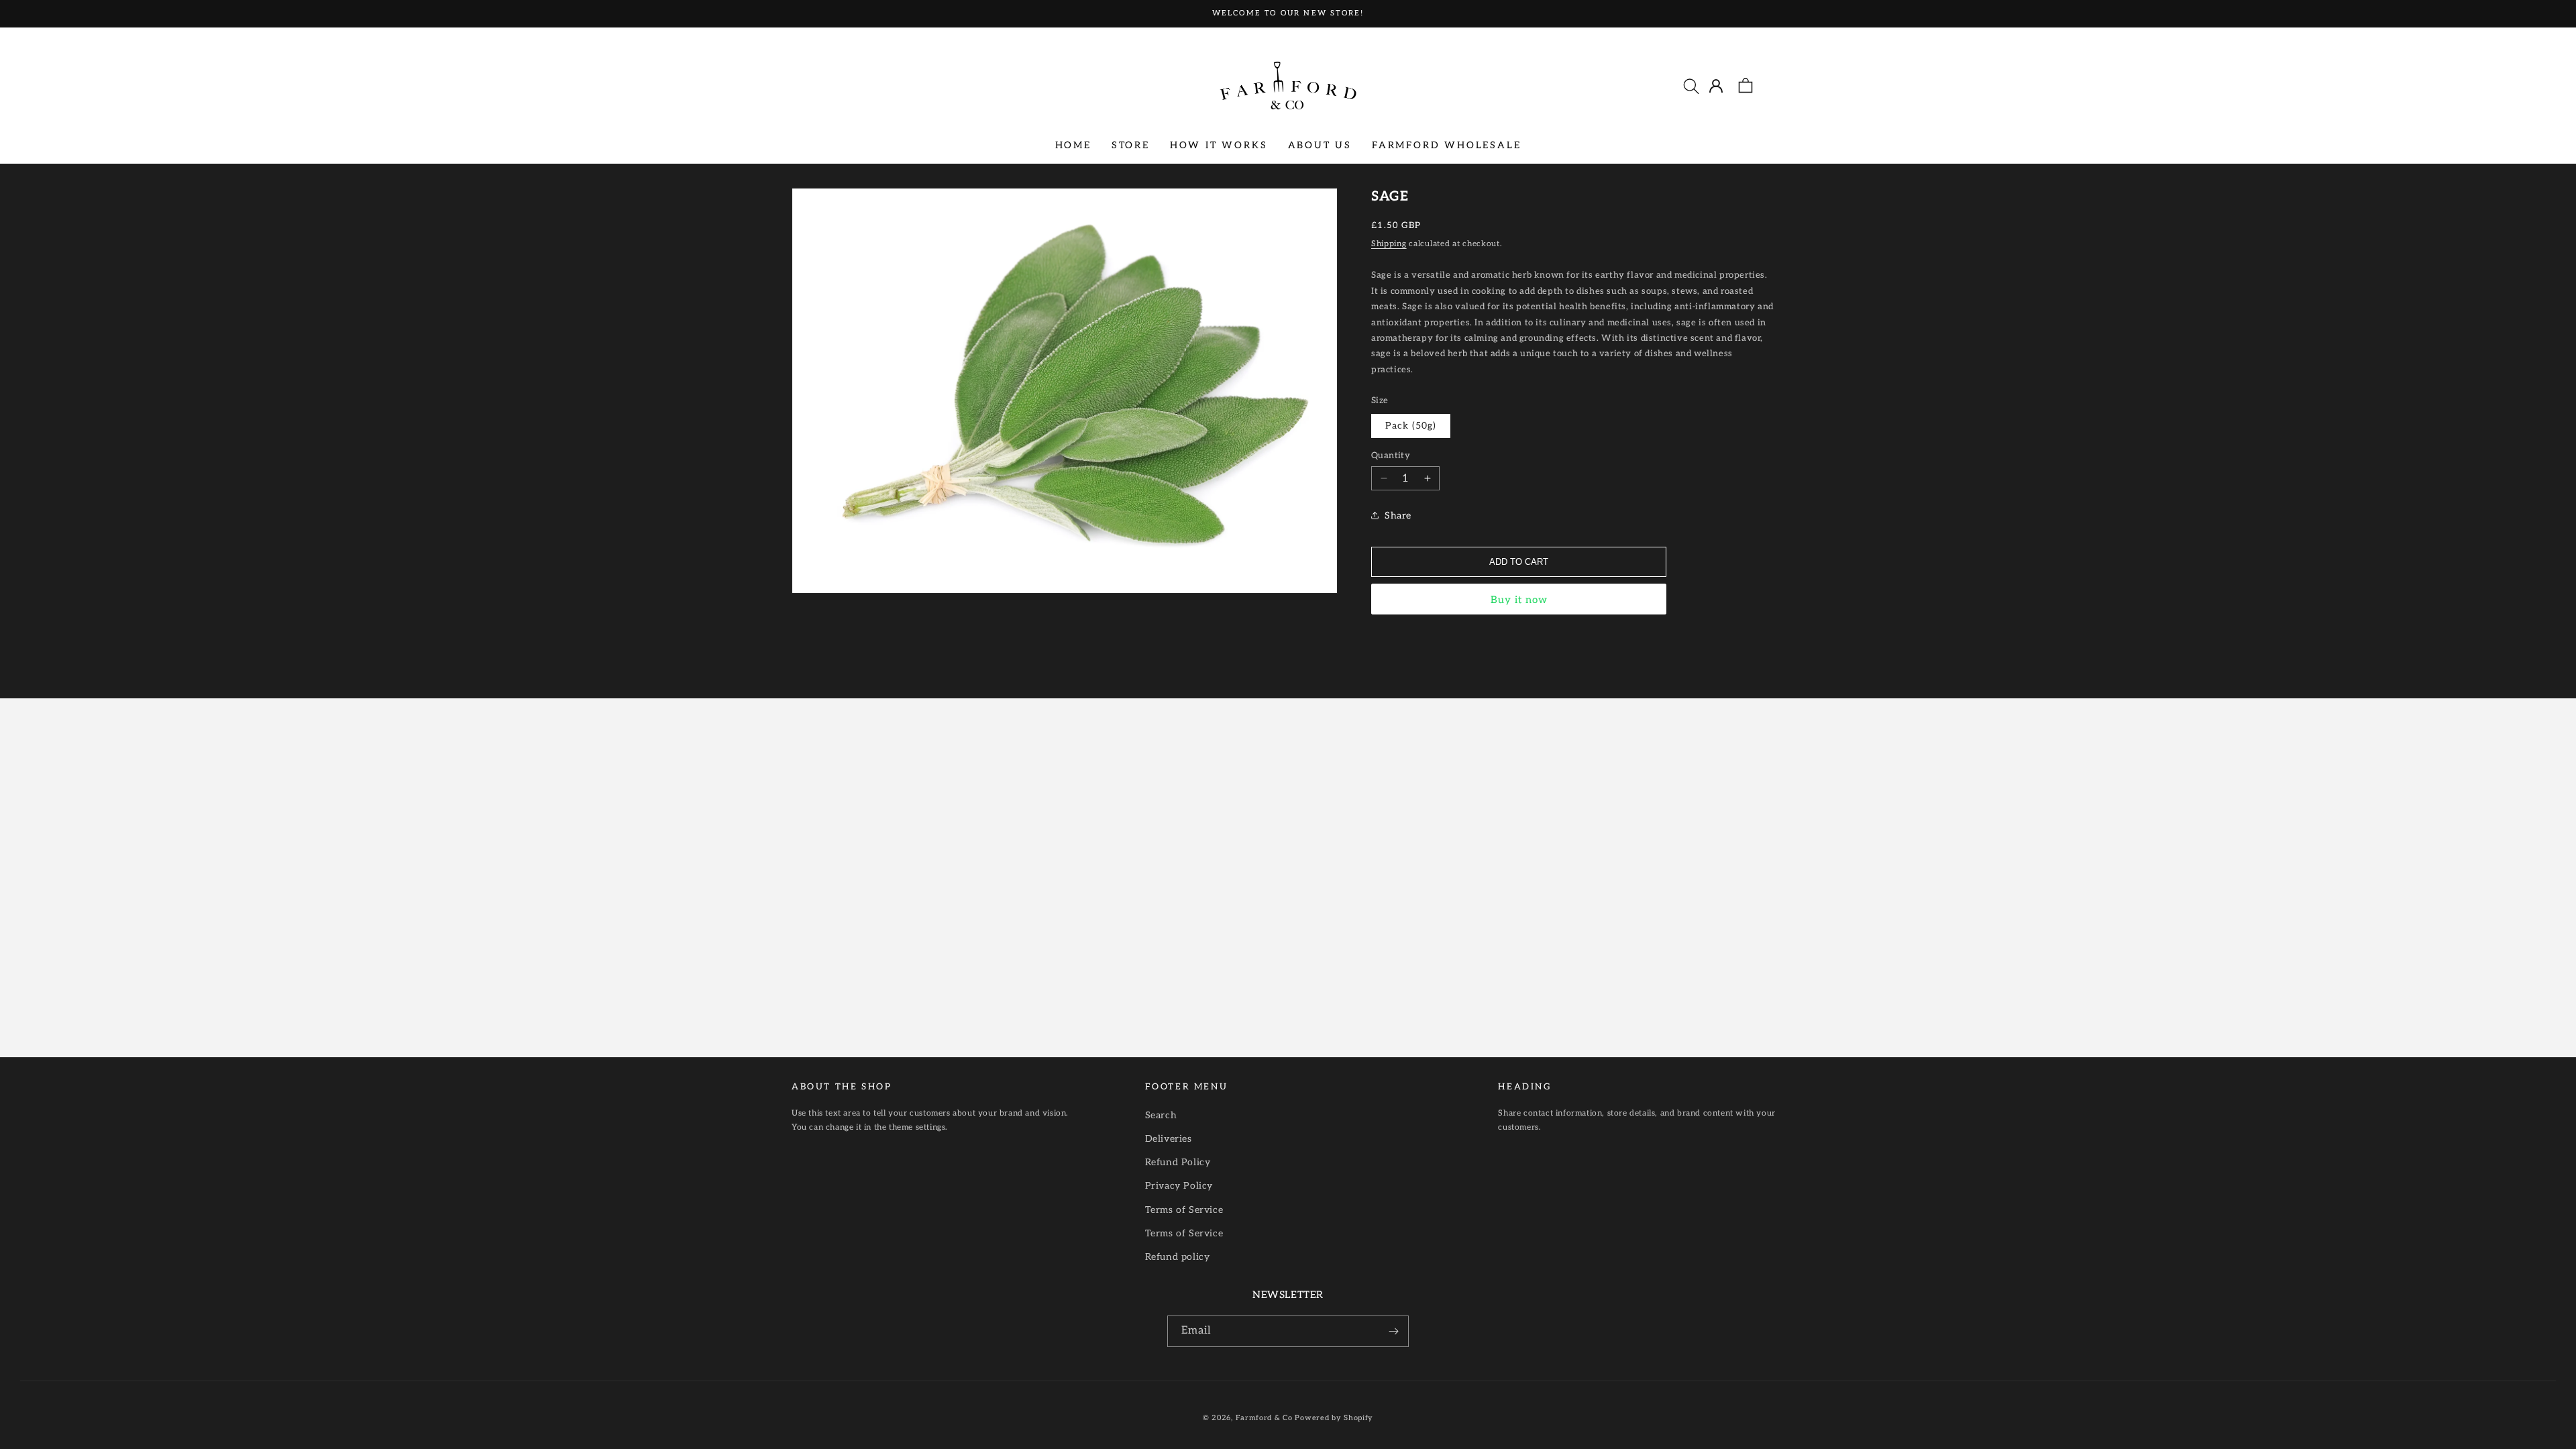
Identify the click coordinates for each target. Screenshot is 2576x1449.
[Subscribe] (1393, 1331)
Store (1131, 145)
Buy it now (1519, 600)
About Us (1320, 145)
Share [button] (1398, 516)
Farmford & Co (1264, 1418)
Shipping (1389, 244)
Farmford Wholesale (1446, 145)
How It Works (1219, 145)
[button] (1691, 86)
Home (1073, 145)
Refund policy (1178, 1257)
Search (1161, 1115)
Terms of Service (1184, 1210)
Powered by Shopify (1334, 1418)
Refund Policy (1178, 1162)
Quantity (1391, 455)
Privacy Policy (1179, 1186)
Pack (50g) (1411, 426)
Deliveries (1169, 1139)
